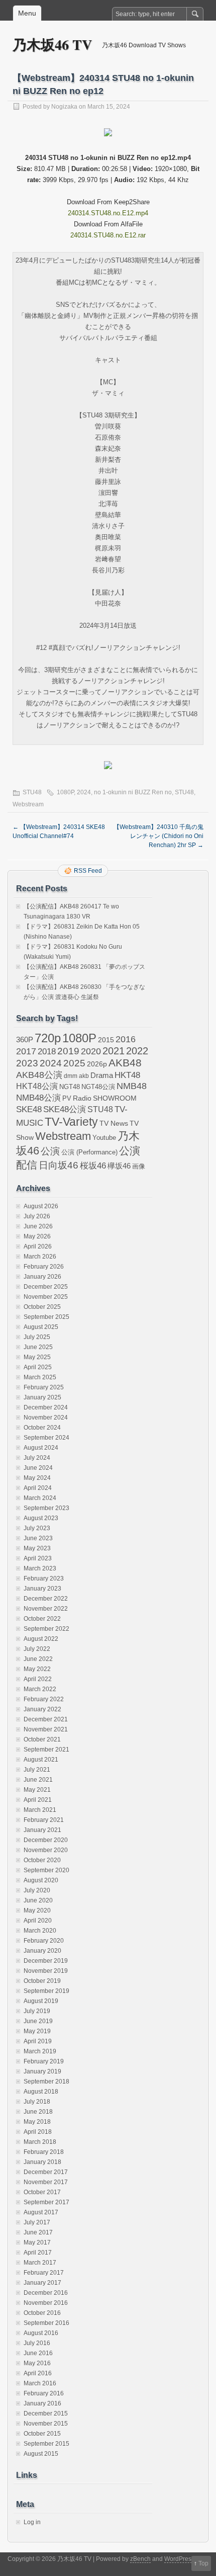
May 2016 (37, 2363)
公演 (50, 1151)
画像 (139, 1166)
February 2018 (44, 2152)
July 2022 (37, 1649)
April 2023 (38, 1558)
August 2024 (41, 1448)
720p (48, 1038)
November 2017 (46, 2182)
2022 (137, 1051)
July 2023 (37, 1528)
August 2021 (41, 1760)
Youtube (104, 1138)
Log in (32, 2522)
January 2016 (42, 2403)
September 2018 (46, 2082)
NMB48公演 (38, 1098)
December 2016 (46, 2293)
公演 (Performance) (89, 1152)
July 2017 (37, 2222)
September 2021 (46, 1750)
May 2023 (37, 1548)
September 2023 (46, 1508)
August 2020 (41, 1880)
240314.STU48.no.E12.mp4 (108, 213)
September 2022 (46, 1629)
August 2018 (41, 2092)
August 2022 (41, 1639)
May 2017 (37, 2242)
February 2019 (44, 2061)
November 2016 (46, 2303)
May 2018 (37, 2122)
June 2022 (38, 1659)
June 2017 (38, 2232)
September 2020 (46, 1870)
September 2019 (46, 1991)
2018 (47, 1051)
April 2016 (38, 2373)
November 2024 (46, 1418)
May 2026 (37, 1236)
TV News (114, 1123)
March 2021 (40, 1810)
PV (67, 1098)
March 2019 (40, 2051)
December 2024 (46, 1407)
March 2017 (40, 2263)
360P (25, 1040)
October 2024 (42, 1428)
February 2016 (44, 2393)
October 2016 (42, 2313)
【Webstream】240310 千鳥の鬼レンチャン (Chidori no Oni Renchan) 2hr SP (158, 836)
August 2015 (41, 2454)
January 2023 (42, 1589)
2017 (26, 1051)
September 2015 (46, 2444)
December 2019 (46, 1961)
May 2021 (37, 1790)
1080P (65, 792)
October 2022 (42, 1619)
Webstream (28, 804)
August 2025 (41, 1327)
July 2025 (37, 1337)
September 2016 (46, 2323)
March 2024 (40, 1498)
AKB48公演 (39, 1075)
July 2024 (37, 1458)
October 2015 (42, 2434)
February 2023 (44, 1578)
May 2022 (37, 1669)
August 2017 (41, 2212)
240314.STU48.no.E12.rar (108, 235)
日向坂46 (59, 1165)
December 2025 (46, 1287)
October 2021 (42, 1739)
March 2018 (40, 2142)
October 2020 (42, 1860)
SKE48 (29, 1109)
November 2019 (46, 1971)
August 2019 (41, 2001)
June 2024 (38, 1468)
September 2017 (46, 2202)
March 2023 (40, 1568)
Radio (82, 1098)
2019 (68, 1051)
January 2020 (42, 1951)
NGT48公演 (98, 1087)
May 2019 (37, 2031)
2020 (91, 1051)
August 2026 (41, 1206)
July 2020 (37, 1890)
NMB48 (132, 1086)
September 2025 (46, 1317)
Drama (102, 1075)
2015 (106, 1040)
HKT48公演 (37, 1086)
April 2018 (38, 2132)
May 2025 (37, 1357)
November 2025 (46, 1297)
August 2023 (41, 1518)
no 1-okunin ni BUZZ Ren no (133, 792)
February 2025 (44, 1387)
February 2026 (44, 1267)
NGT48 (70, 1087)
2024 (84, 792)
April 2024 (38, 1488)
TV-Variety (71, 1122)
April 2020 (38, 1921)
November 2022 (46, 1609)
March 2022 (40, 1689)
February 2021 (44, 1820)
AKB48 (125, 1063)
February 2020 (44, 1941)
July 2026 (37, 1216)
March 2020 (40, 1931)
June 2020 (38, 1900)
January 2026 (42, 1277)
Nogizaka (64, 107)
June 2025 (38, 1347)
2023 (27, 1063)
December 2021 (46, 1719)
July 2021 (37, 1770)
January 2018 (42, 2162)
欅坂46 (119, 1166)
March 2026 (40, 1257)
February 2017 (44, 2273)
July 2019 (37, 2011)
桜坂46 (93, 1166)
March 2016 (40, 2383)
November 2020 (46, 1850)
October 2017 (42, 2192)
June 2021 (38, 1780)
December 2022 (46, 1599)
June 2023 (38, 1538)
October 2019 (42, 1981)
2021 (114, 1051)
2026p (97, 1064)
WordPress (179, 2559)
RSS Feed (88, 871)
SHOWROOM (115, 1098)
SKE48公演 (65, 1109)
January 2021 (42, 1830)
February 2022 (44, 1699)
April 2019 (38, 2041)
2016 (126, 1039)
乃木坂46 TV (52, 45)
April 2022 (38, 1679)
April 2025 (38, 1367)
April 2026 (38, 1247)
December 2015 (46, 2414)
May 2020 (37, 1910)
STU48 (32, 792)
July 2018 (37, 2102)
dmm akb (76, 1076)
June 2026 (38, 1226)
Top (203, 2563)
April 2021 (38, 1800)
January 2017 (42, 2283)
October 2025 (42, 1307)
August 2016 (41, 2333)
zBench (140, 2559)
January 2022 (42, 1709)
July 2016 (37, 2343)
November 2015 (46, 2424)
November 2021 (46, 1729)
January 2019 (42, 2071)
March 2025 (40, 1377)
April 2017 (38, 2253)
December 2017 (46, 2172)
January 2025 (42, 1397)
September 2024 (46, 1438)
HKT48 (127, 1075)
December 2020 (46, 1840)
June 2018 (38, 2112)
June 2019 (38, 2021)
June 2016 (38, 2353)
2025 (74, 1063)
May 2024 (37, 1478)
